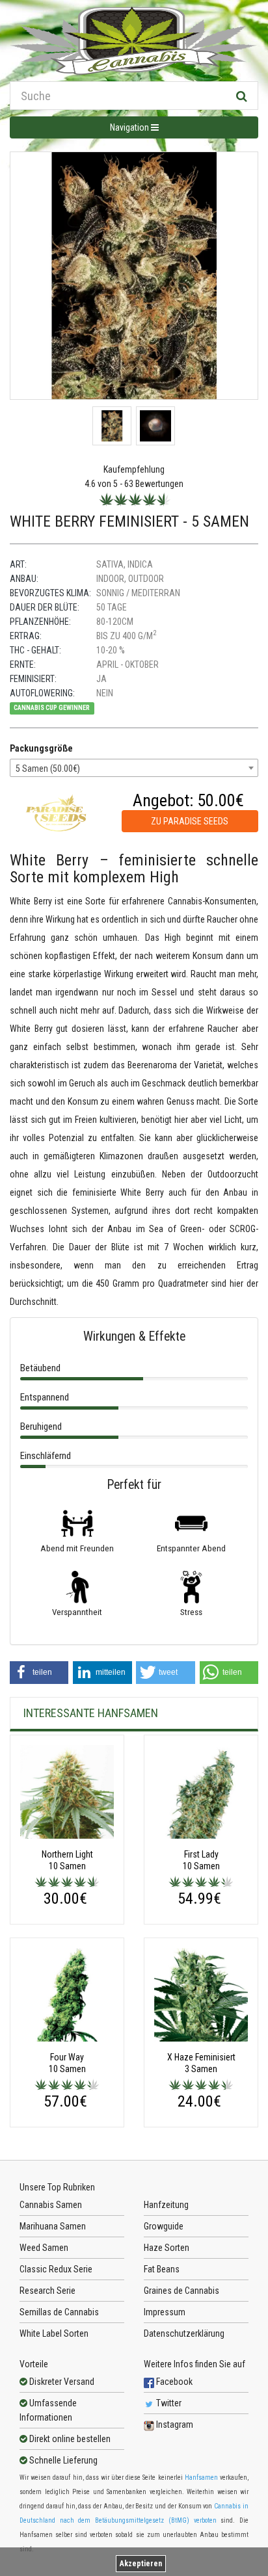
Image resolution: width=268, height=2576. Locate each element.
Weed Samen (44, 2248)
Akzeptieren (141, 2564)
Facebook (173, 2382)
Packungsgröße (41, 748)
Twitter (168, 2403)
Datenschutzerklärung (184, 2333)
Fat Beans (162, 2269)
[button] (39, 1673)
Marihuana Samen (53, 2226)
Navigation (130, 127)
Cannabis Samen (51, 2205)
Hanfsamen (201, 2477)
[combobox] (134, 768)
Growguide (164, 2226)
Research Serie (47, 2291)
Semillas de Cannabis (59, 2312)
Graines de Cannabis (181, 2291)
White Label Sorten (54, 2333)
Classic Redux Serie (56, 2269)
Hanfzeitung (166, 2205)
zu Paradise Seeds (190, 821)
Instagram (174, 2425)
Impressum (165, 2312)
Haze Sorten (167, 2248)
